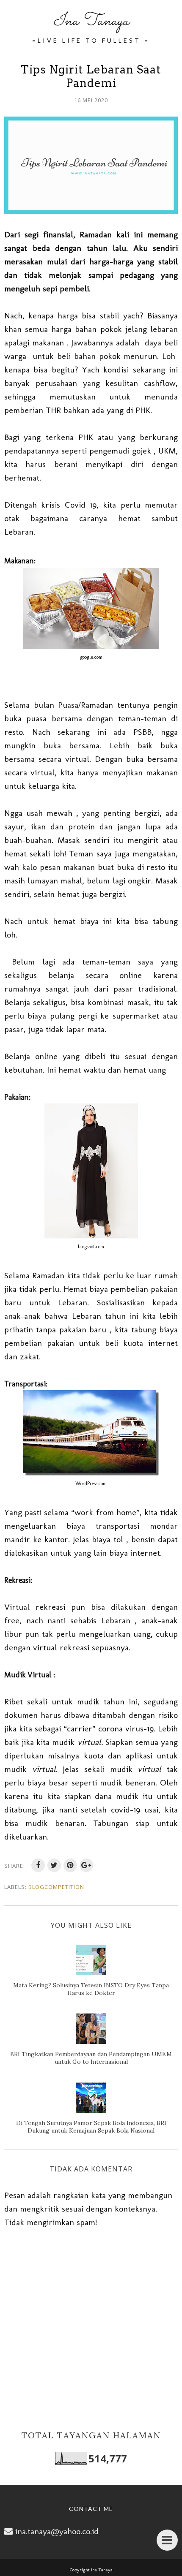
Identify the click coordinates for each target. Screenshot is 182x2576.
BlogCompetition (56, 1887)
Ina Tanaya (91, 21)
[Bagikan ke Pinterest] (70, 1865)
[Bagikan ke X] (54, 1865)
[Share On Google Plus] (86, 1865)
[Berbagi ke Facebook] (38, 1865)
